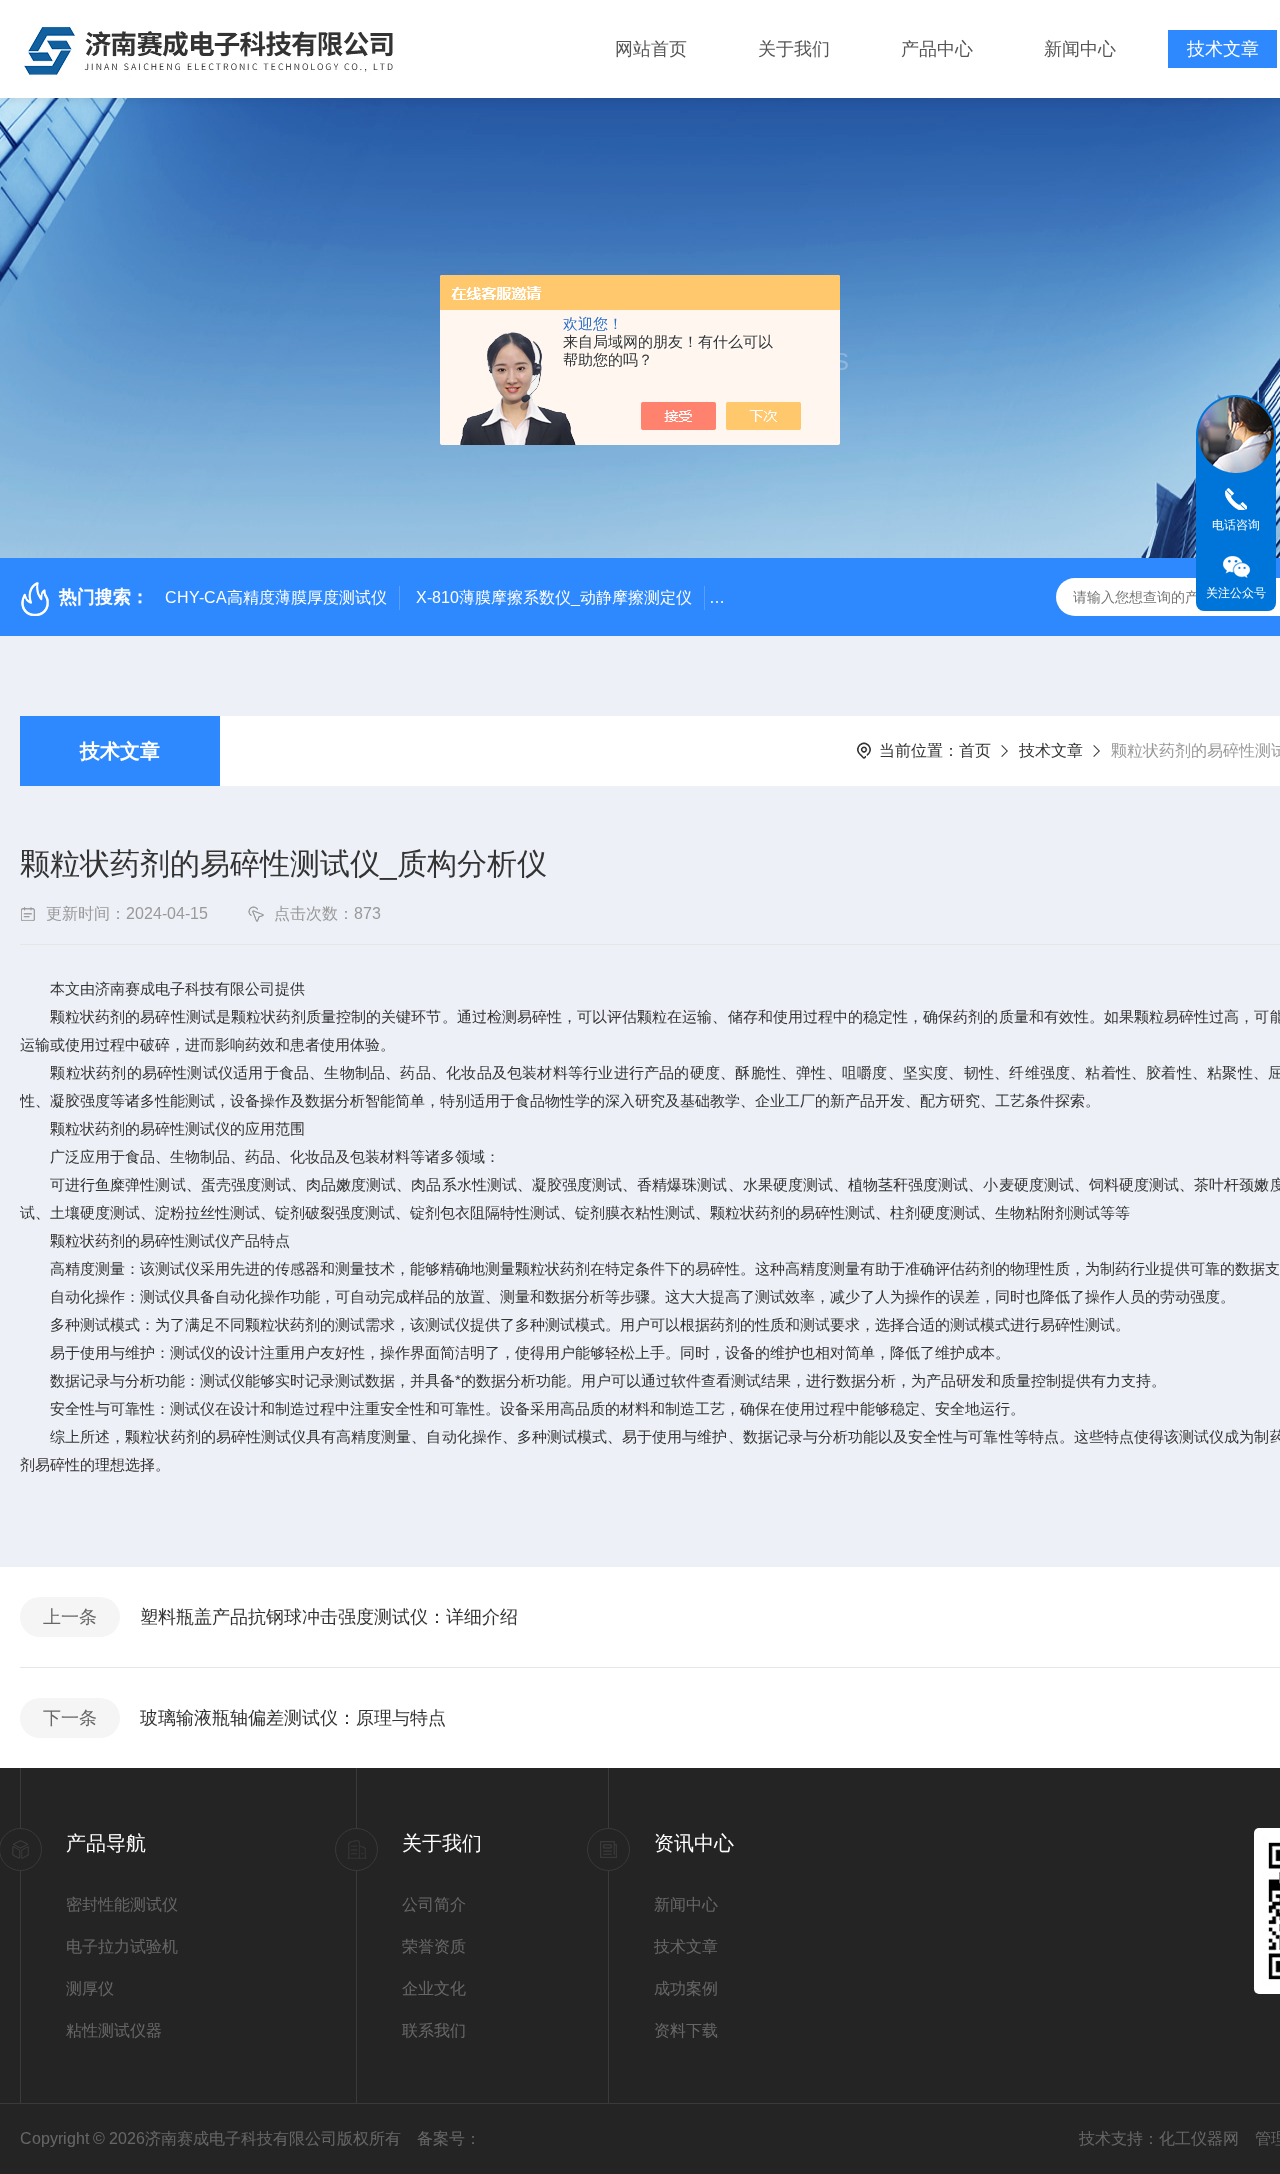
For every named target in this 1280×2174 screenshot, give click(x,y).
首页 (975, 750)
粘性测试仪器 (114, 2030)
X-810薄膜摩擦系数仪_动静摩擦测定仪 (554, 597)
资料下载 (686, 2030)
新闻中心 (1080, 49)
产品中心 (937, 49)
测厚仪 (90, 1988)
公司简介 (434, 1904)
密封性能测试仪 (122, 1904)
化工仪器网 (1199, 2138)
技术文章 (1223, 49)
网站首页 (651, 49)
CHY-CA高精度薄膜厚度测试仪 (276, 597)
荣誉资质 (434, 1946)
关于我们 (794, 49)
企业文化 (434, 1988)
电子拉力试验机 (122, 1946)
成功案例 (686, 1988)
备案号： (449, 2138)
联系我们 (434, 2030)
